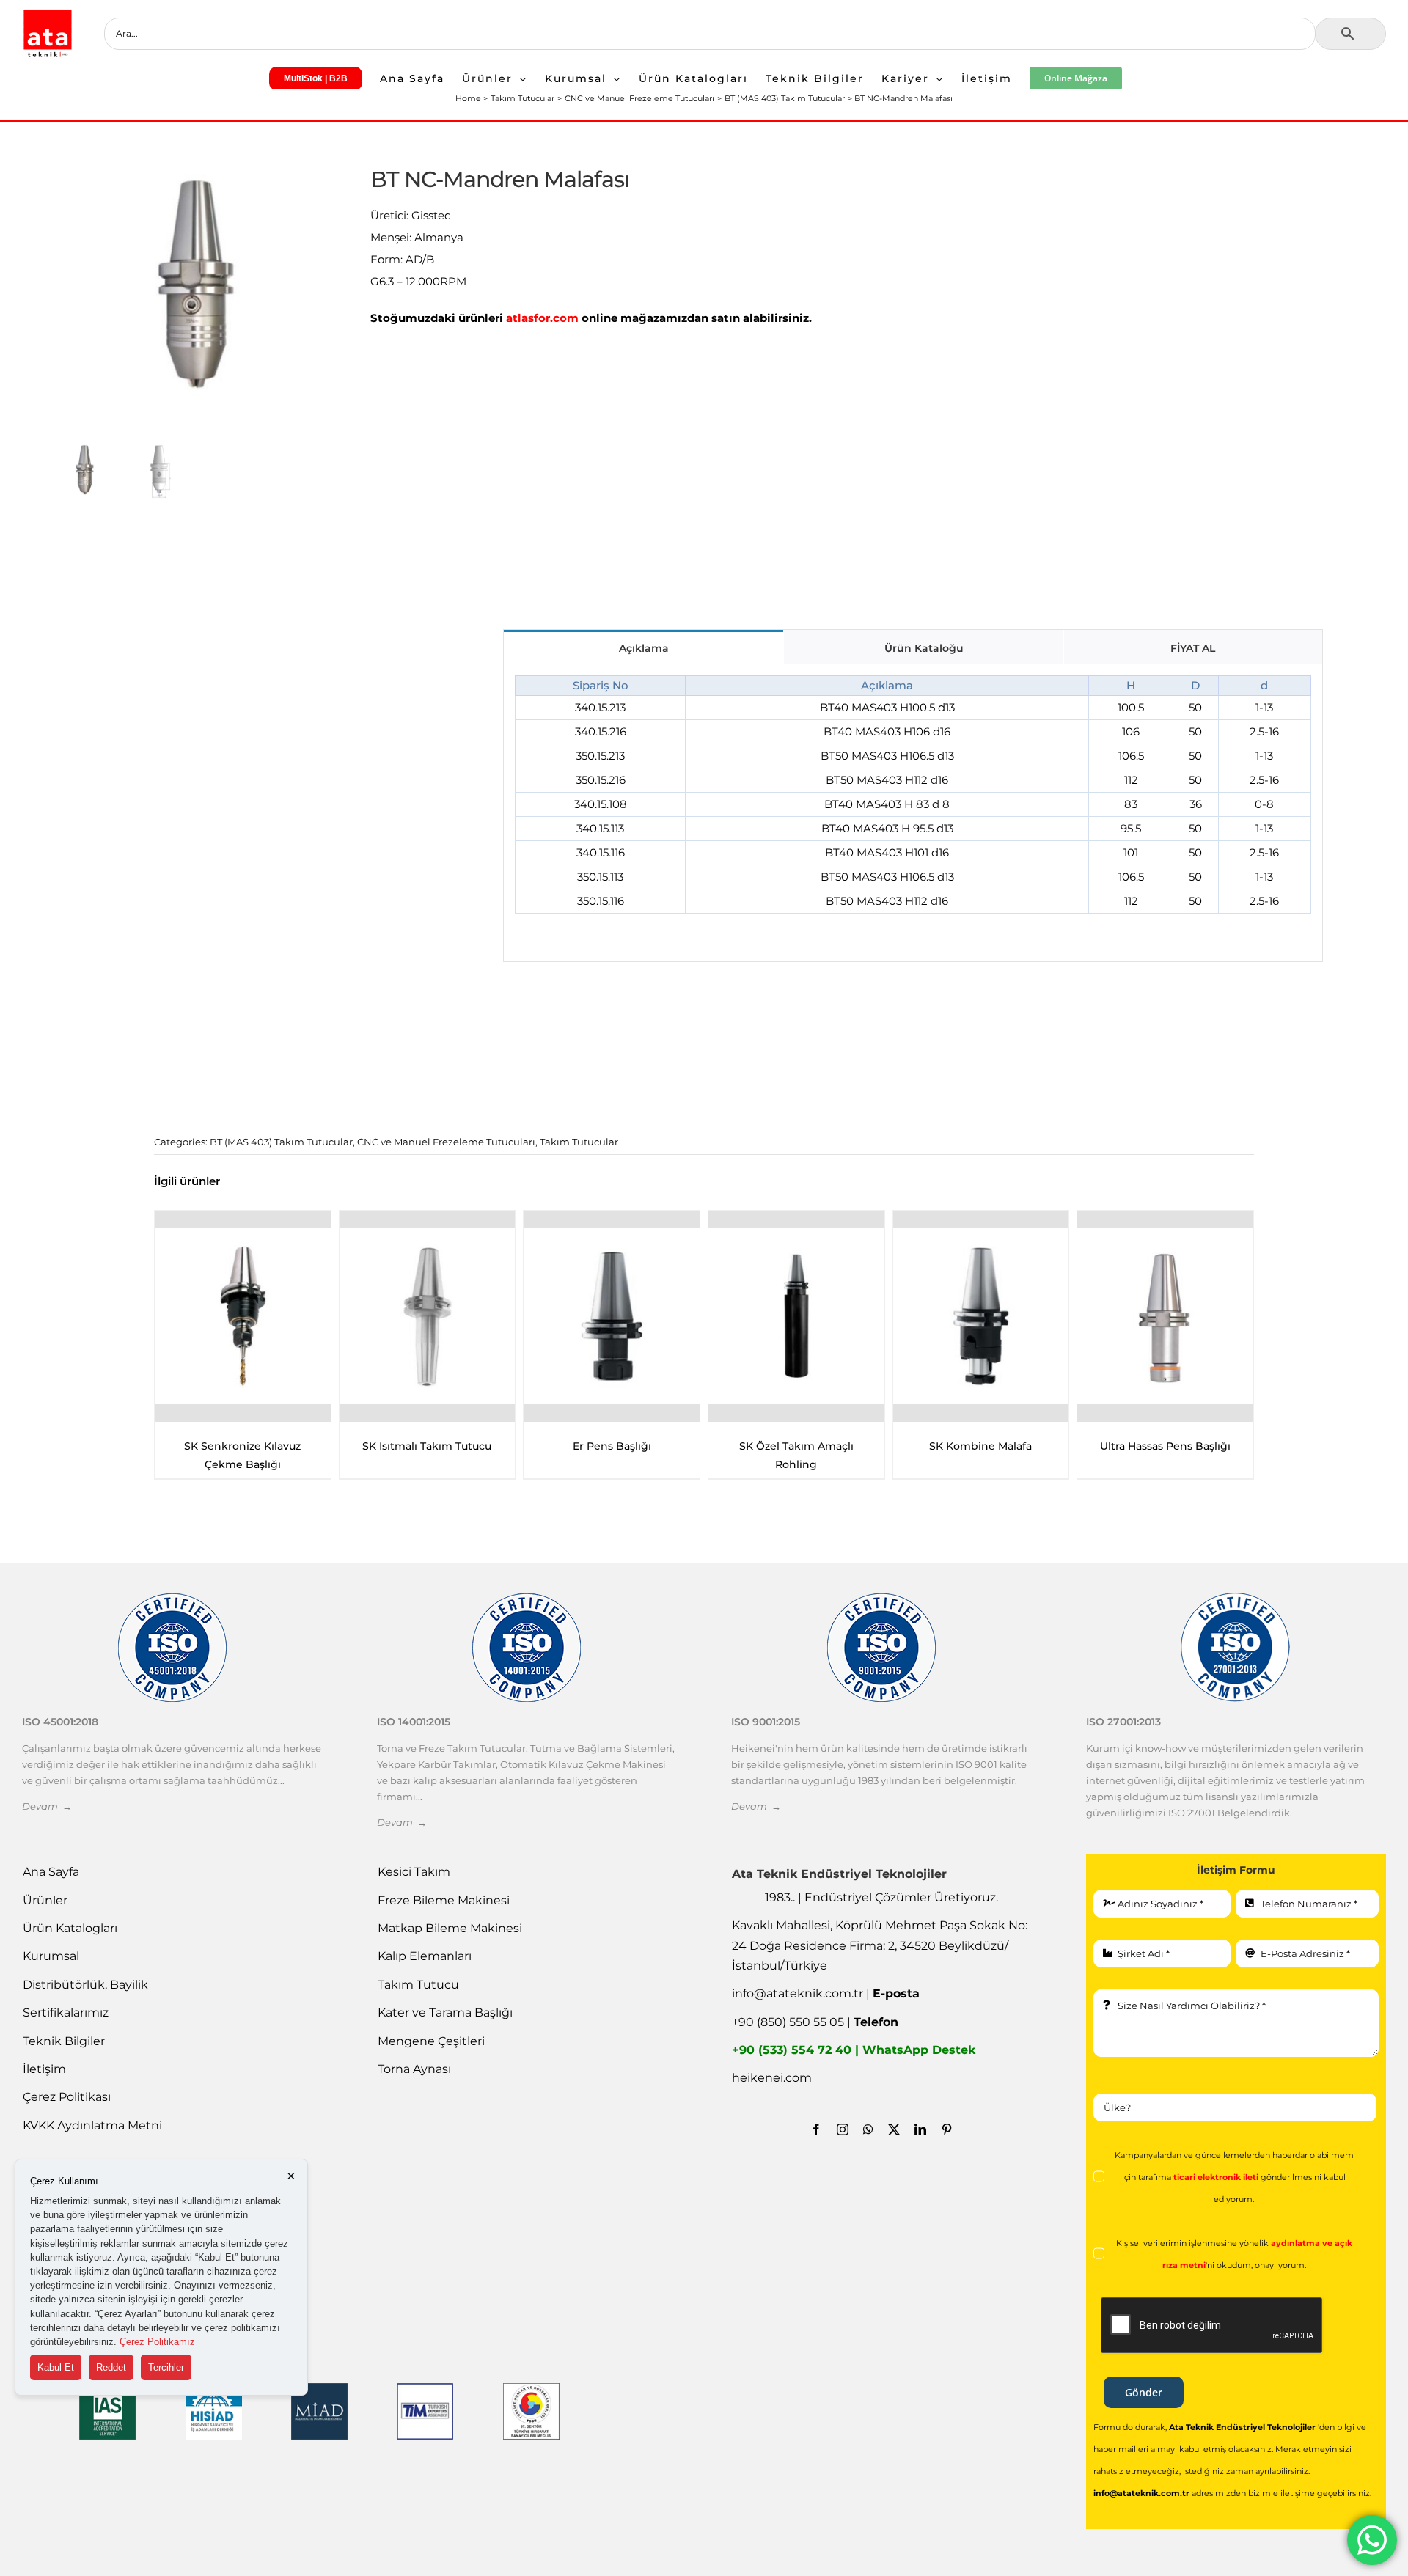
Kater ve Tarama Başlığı (445, 2012)
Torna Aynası (414, 2069)
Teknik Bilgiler (64, 2041)
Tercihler (166, 2367)
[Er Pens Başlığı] (243, 1316)
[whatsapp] (868, 2129)
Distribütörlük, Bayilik (85, 1985)
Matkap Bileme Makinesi (450, 1928)
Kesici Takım (414, 1872)
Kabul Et (56, 2367)
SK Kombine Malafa (612, 1446)
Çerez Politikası (67, 2097)
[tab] (643, 647)
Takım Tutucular (579, 1142)
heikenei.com (772, 2078)
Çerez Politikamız (157, 2342)
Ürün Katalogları (70, 1928)
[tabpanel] (913, 813)
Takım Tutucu (418, 1985)
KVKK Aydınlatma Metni (92, 2125)
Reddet (111, 2367)
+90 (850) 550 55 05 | (815, 2022)
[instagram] (843, 2129)
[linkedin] (920, 2129)
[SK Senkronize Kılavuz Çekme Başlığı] (980, 1316)
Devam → (47, 1806)
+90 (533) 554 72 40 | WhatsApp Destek (854, 2050)
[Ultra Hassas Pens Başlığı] (796, 1316)
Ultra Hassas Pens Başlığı (796, 1446)
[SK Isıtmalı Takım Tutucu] (1165, 1316)
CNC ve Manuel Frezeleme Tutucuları (446, 1142)
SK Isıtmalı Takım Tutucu (1165, 1446)
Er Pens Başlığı (242, 1446)
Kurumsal (51, 1956)
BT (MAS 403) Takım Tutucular (281, 1142)
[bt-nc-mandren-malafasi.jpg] (196, 285)
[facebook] (816, 2129)
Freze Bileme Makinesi (444, 1900)
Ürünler (45, 1900)
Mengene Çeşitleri (431, 2041)
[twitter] (894, 2129)
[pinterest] (947, 2129)
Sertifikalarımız (66, 2012)
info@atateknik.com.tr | (826, 1993)
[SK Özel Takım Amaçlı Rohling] (428, 1316)
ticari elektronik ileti (1216, 2177)
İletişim (44, 2069)
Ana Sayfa (51, 1872)
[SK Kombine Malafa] (612, 1316)
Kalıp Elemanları (425, 1956)
